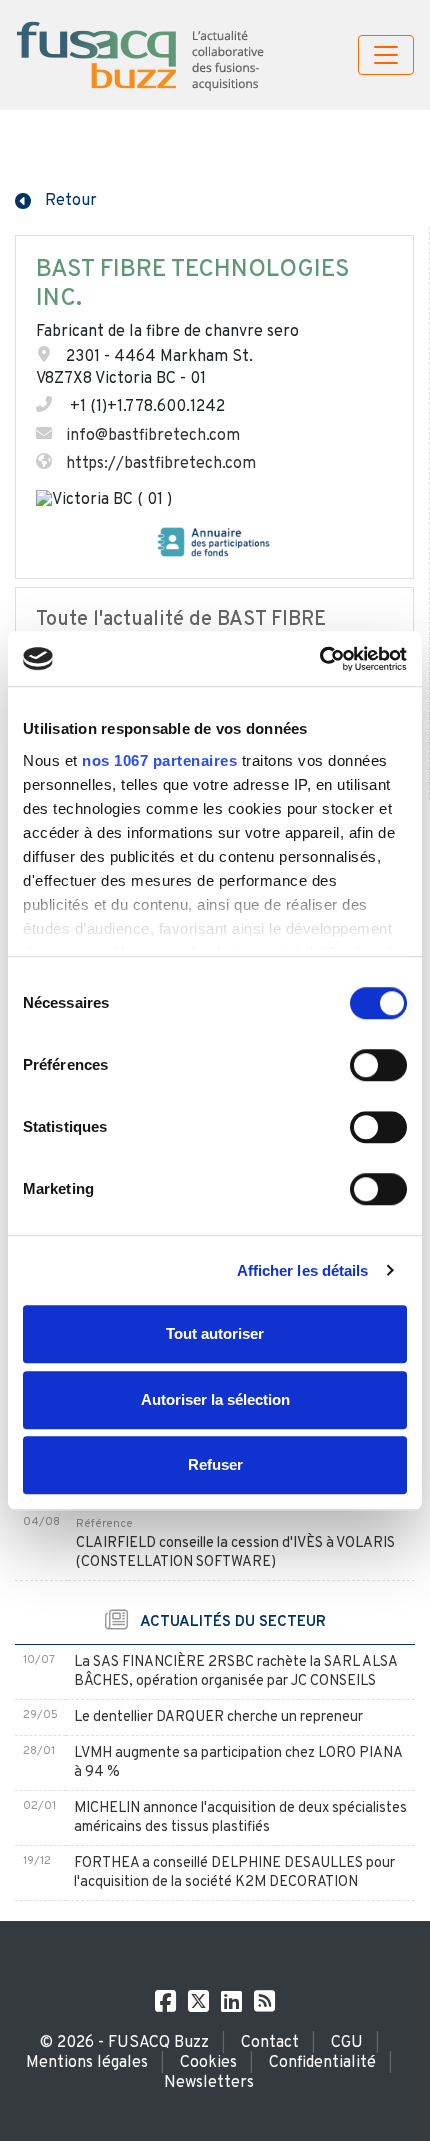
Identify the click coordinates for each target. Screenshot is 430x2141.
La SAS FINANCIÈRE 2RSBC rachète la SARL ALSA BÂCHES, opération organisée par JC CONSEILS (235, 1672)
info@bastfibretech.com (153, 436)
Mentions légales (87, 2063)
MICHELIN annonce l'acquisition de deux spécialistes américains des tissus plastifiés (240, 1818)
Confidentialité (322, 2063)
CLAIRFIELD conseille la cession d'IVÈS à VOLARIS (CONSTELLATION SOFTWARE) (235, 1553)
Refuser (215, 1464)
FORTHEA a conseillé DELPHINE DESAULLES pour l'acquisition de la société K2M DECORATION (234, 1873)
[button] (56, 199)
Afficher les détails (303, 1270)
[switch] (378, 1065)
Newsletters (209, 2083)
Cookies (208, 2063)
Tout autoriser (215, 1333)
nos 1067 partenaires (159, 760)
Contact (270, 2043)
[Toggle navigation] (386, 55)
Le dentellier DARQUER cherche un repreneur (218, 1717)
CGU (347, 2043)
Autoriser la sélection (215, 1399)
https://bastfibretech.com (161, 464)
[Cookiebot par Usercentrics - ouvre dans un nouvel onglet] (319, 659)
